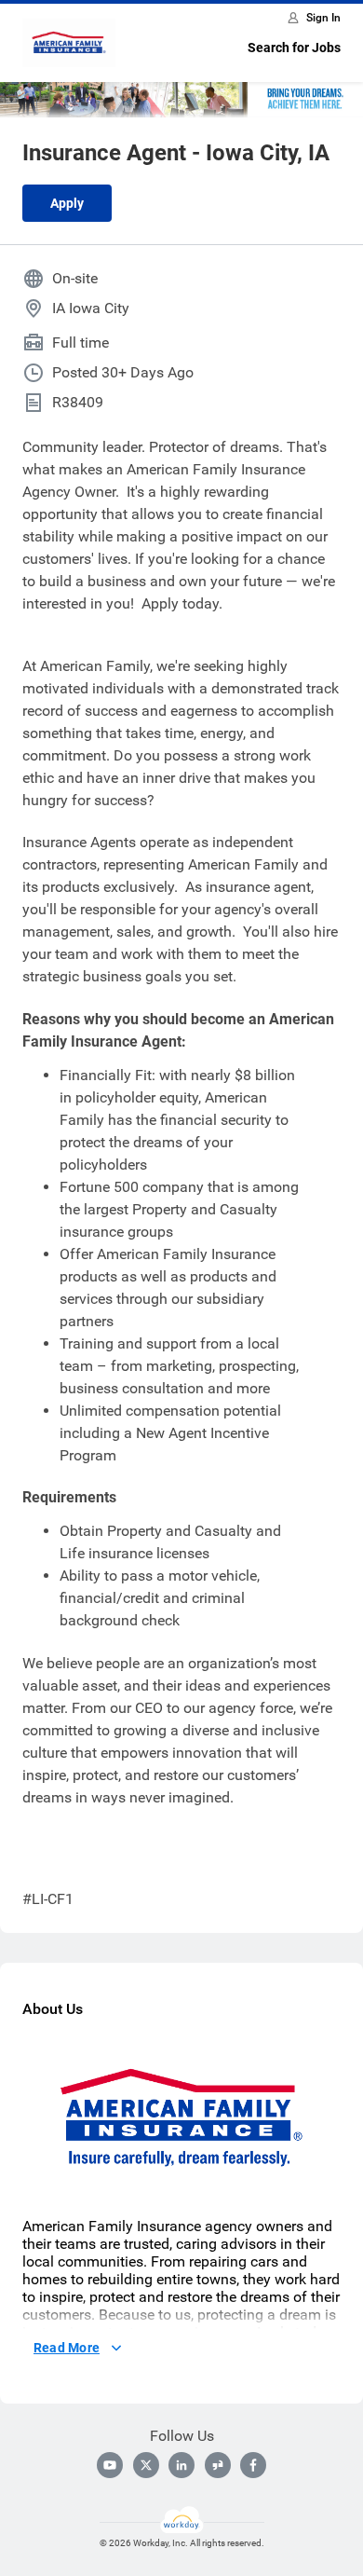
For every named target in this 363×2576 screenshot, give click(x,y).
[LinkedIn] (181, 2465)
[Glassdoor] (218, 2465)
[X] (146, 2465)
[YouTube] (110, 2465)
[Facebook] (253, 2465)
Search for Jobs (294, 48)
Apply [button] (67, 203)
